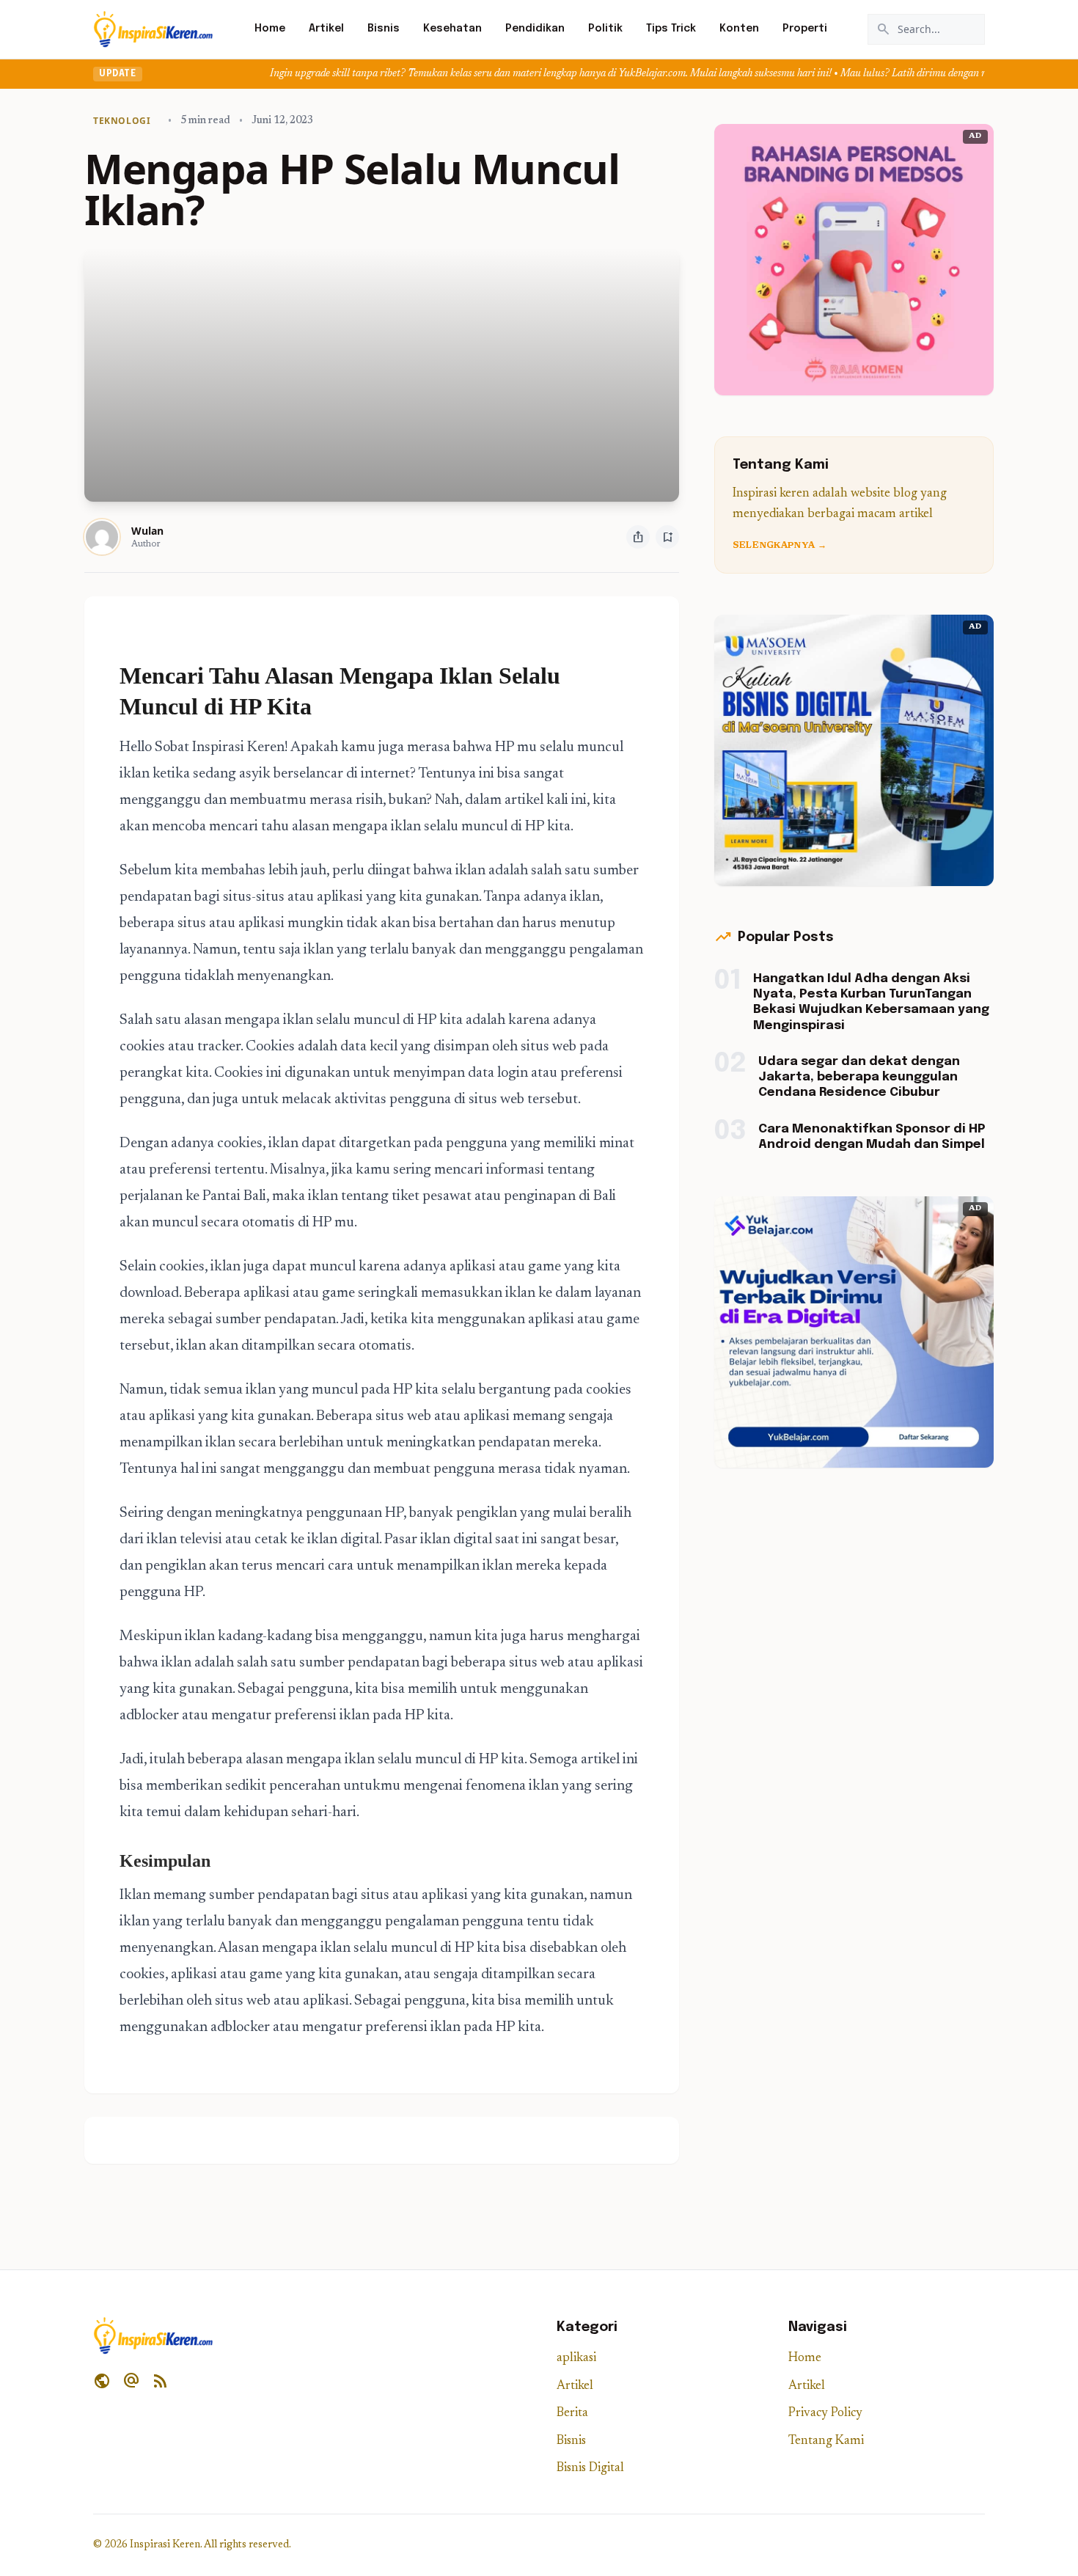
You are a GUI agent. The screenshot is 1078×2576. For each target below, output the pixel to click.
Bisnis (384, 29)
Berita (572, 2414)
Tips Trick (671, 29)
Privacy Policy (825, 2414)
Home (270, 29)
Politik (605, 29)
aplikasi (576, 2359)
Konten (739, 29)
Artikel (326, 29)
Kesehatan (452, 29)
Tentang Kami (826, 2441)
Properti (805, 29)
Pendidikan (535, 29)
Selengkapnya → (780, 546)
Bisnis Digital (590, 2469)
